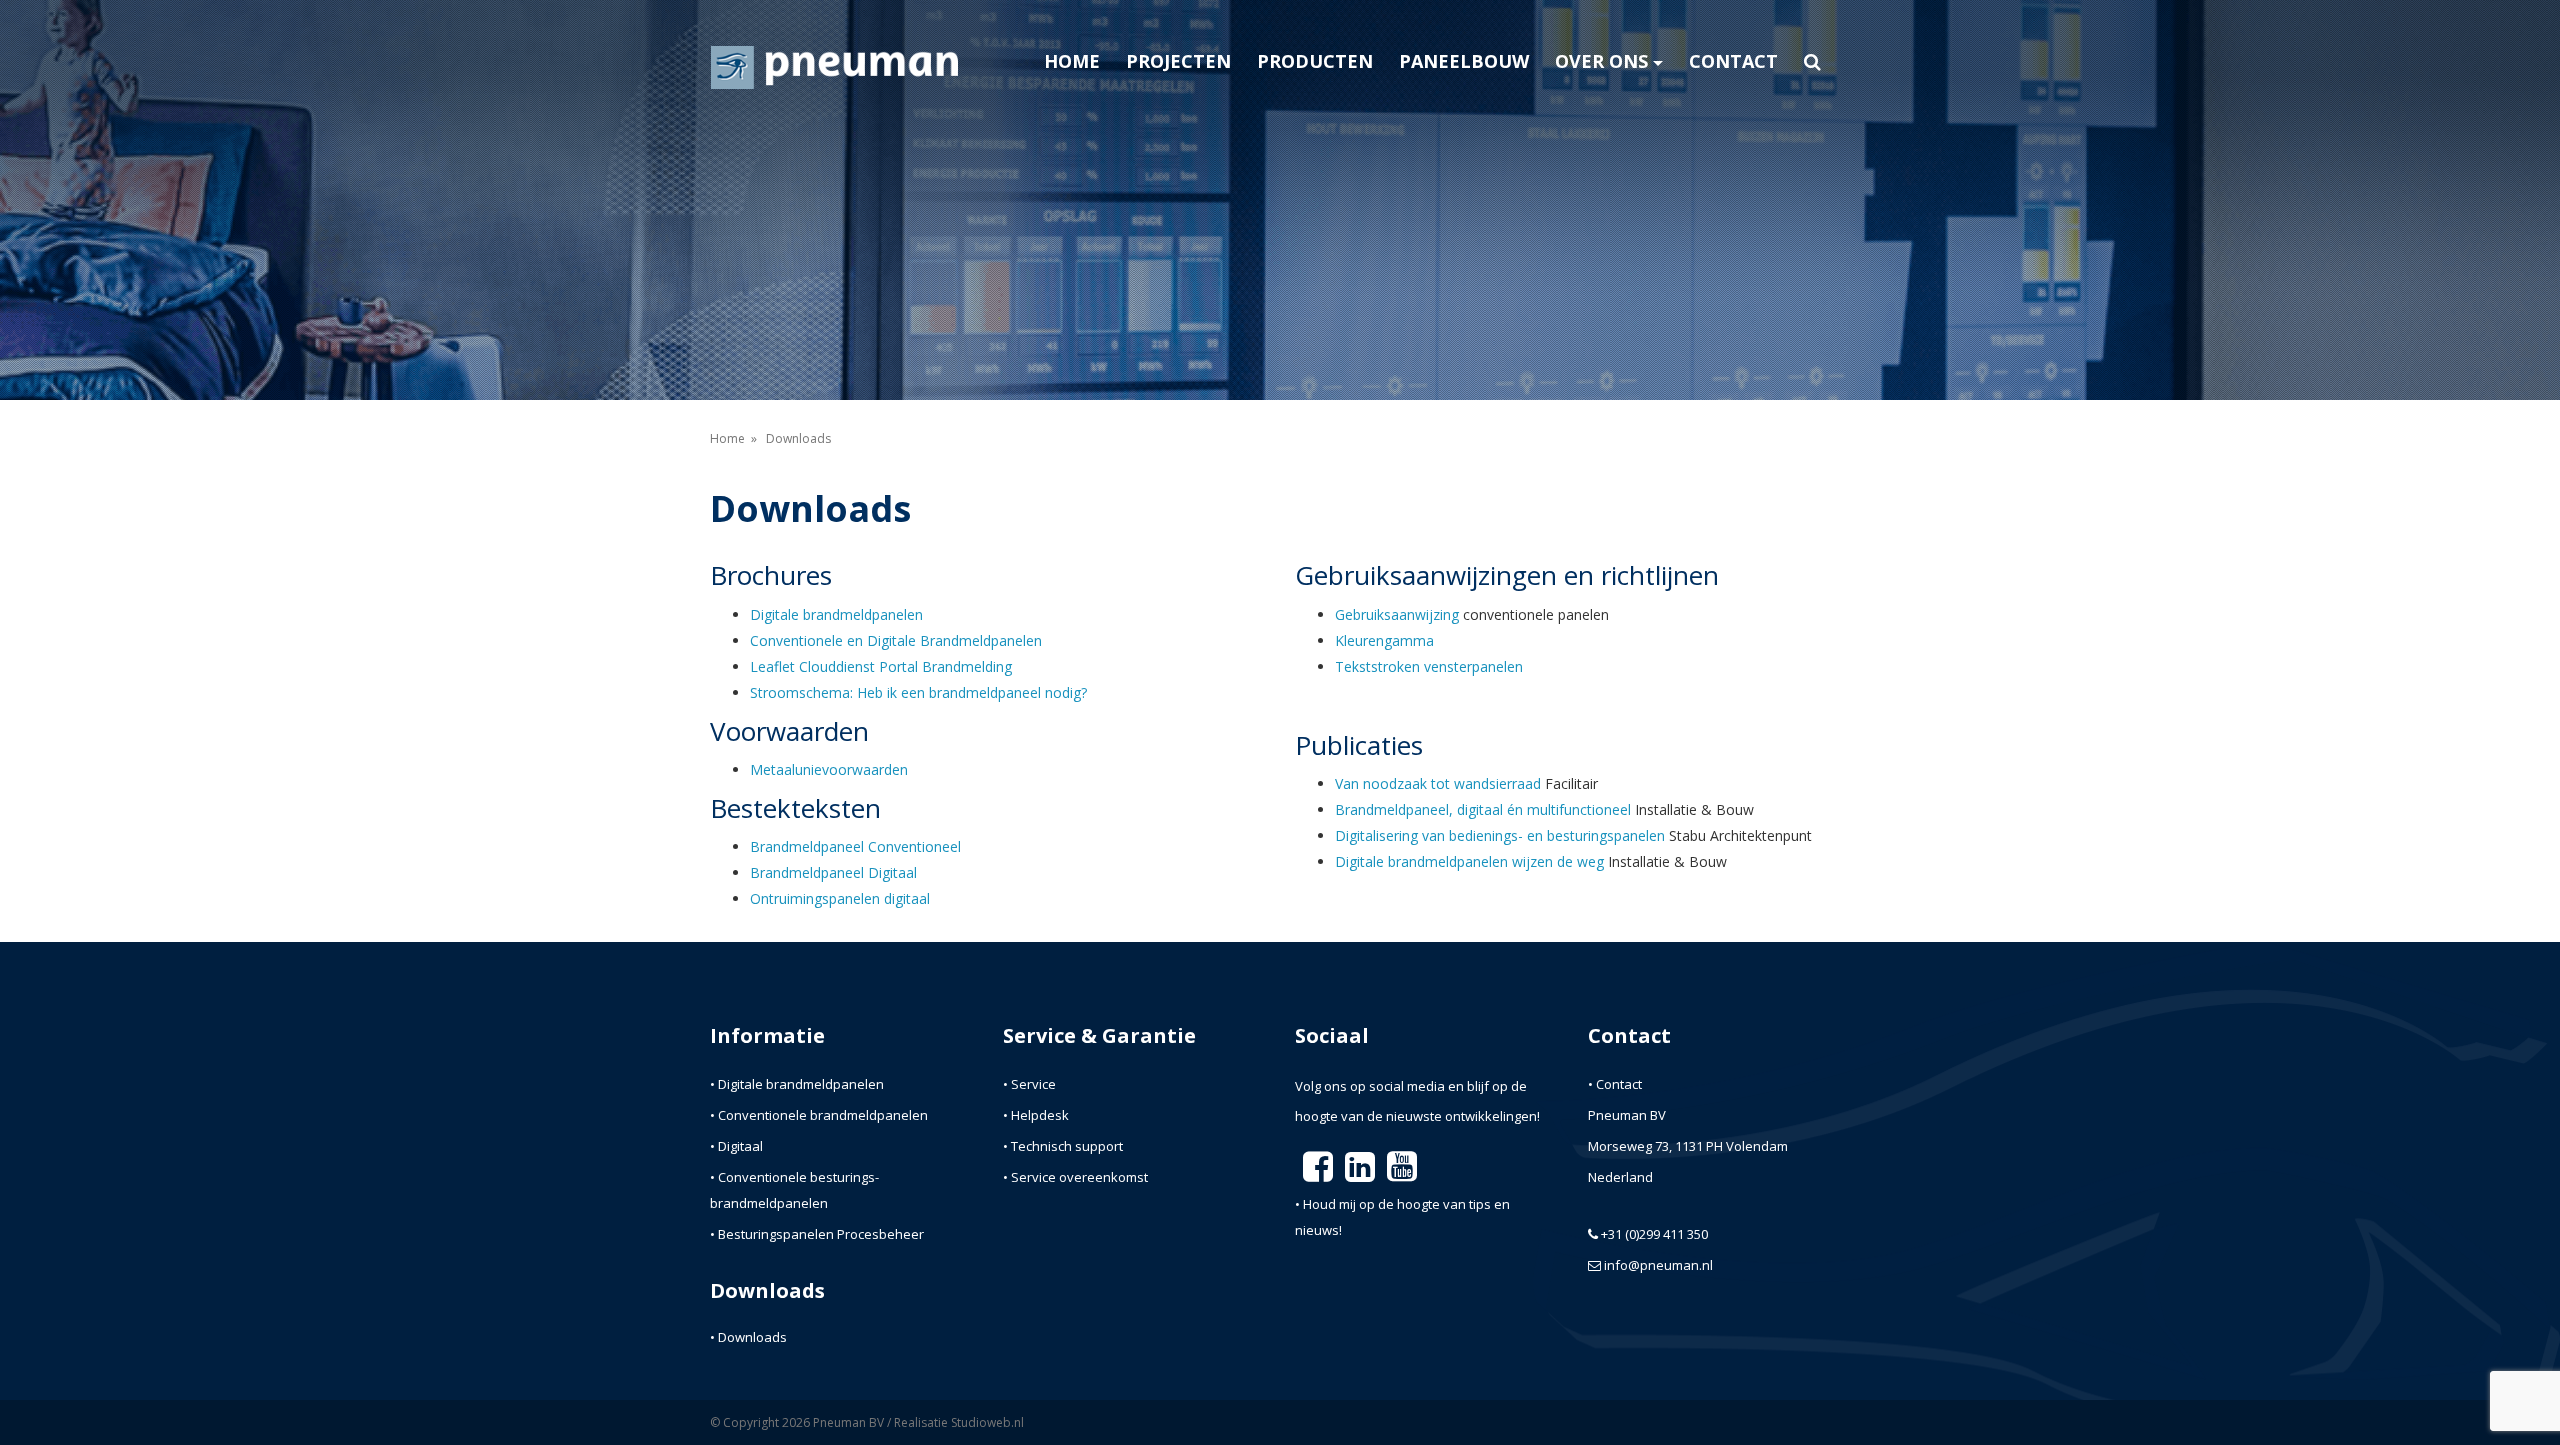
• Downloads (748, 1337)
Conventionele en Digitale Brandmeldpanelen (896, 640)
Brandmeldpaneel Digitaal (833, 872)
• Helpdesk (1036, 1115)
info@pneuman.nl (1658, 1265)
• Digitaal (736, 1146)
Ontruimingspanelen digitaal (840, 898)
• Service (1029, 1084)
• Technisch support (1063, 1146)
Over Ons (1601, 61)
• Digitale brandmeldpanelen (797, 1084)
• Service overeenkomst (1075, 1177)
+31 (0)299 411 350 (1654, 1234)
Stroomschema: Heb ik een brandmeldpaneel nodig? (918, 692)
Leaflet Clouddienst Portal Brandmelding (881, 666)
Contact (1733, 61)
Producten (1315, 61)
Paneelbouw (1464, 61)
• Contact (1615, 1084)
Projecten (1178, 61)
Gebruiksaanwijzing (1397, 614)
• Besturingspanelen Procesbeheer (817, 1234)
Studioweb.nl (987, 1422)
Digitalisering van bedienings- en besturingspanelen (1500, 835)
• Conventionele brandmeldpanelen (819, 1115)
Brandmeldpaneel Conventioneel (855, 846)
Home (1072, 61)
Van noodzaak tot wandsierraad (1438, 783)
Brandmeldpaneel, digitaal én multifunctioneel (1483, 809)
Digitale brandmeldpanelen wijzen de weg (1469, 861)
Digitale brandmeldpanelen (836, 614)
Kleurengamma (1384, 640)
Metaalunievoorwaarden (829, 769)
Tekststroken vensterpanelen (1429, 666)
